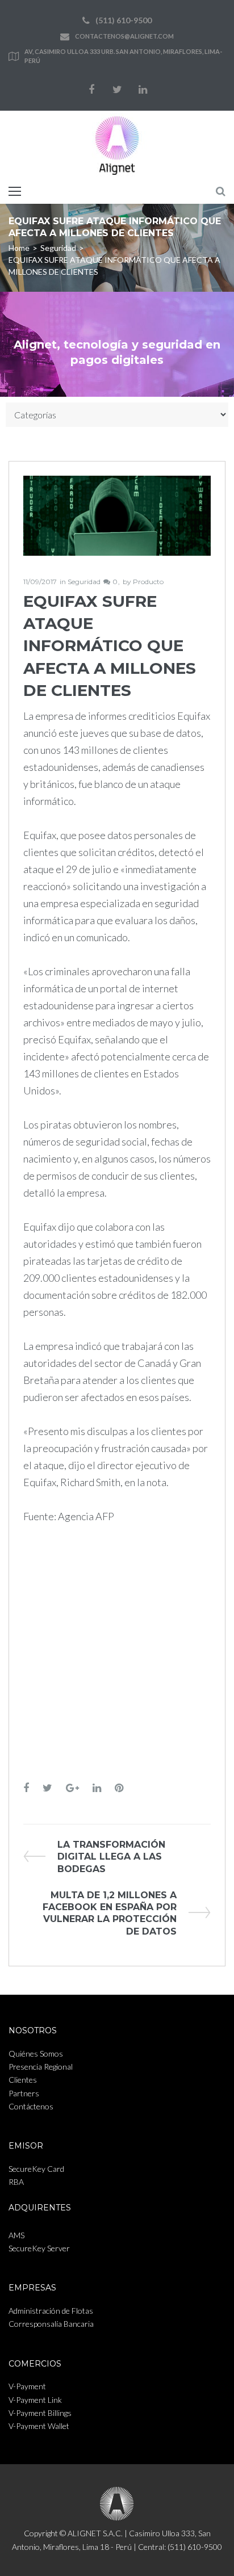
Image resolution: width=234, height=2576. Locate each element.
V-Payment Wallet (39, 2426)
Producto (148, 582)
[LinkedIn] (143, 90)
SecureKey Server (39, 2248)
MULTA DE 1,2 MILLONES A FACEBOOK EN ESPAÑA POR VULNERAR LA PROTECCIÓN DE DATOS (110, 1913)
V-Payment (27, 2386)
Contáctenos (31, 2106)
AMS (16, 2235)
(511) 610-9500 (124, 20)
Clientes (23, 2080)
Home (19, 248)
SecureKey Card (36, 2169)
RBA (16, 2182)
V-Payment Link (35, 2400)
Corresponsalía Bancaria (51, 2324)
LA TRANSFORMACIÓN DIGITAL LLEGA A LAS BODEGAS (111, 1857)
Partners (24, 2093)
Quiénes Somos (36, 2053)
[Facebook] (91, 90)
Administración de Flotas (51, 2311)
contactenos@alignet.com (124, 36)
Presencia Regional (41, 2067)
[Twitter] (117, 90)
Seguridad (58, 248)
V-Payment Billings (40, 2413)
